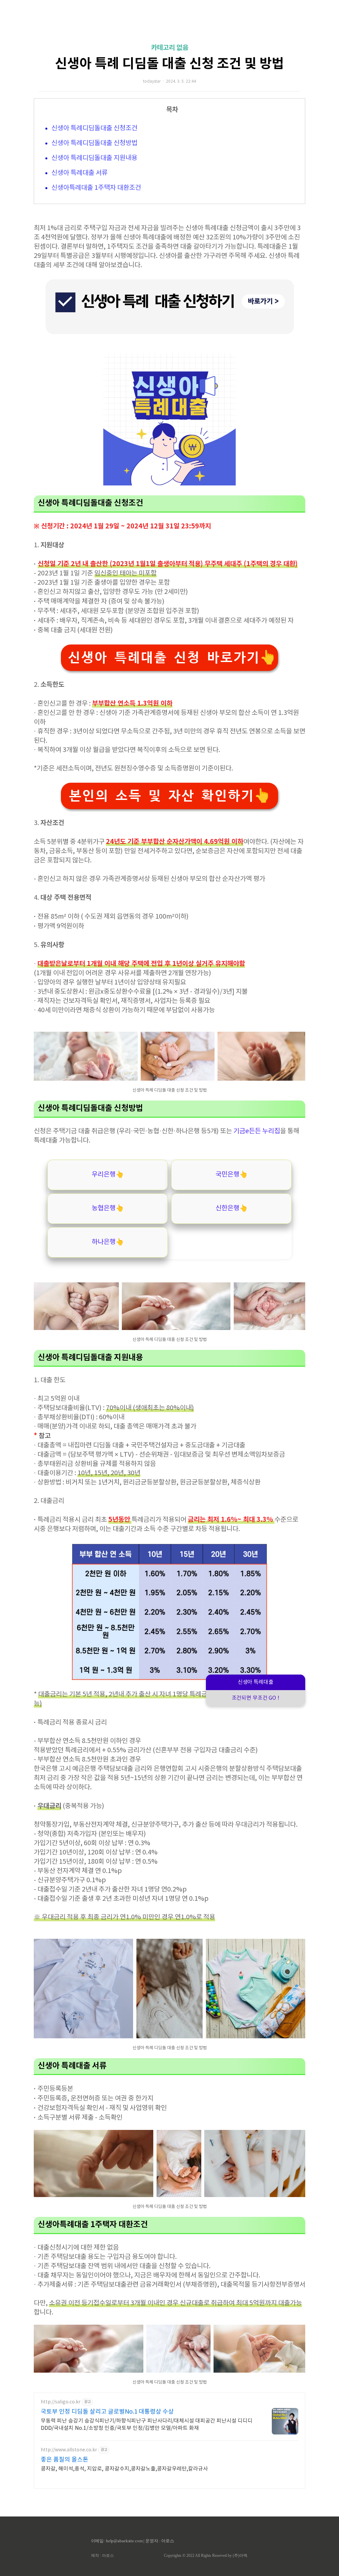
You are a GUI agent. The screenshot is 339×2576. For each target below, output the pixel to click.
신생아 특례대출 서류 (79, 173)
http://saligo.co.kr (61, 2402)
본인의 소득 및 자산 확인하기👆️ (169, 796)
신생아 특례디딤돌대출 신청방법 (94, 143)
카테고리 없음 (170, 48)
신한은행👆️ (232, 1208)
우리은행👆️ (108, 1175)
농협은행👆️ (108, 1208)
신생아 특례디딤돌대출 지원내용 (94, 158)
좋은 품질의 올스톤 (65, 2460)
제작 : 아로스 (102, 2555)
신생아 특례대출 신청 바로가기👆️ (172, 658)
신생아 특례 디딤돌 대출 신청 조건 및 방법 (169, 64)
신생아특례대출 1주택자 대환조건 (96, 188)
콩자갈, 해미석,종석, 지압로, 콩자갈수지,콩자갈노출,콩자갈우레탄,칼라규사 (124, 2469)
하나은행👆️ (108, 1242)
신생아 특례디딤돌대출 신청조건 (94, 128)
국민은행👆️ (232, 1175)
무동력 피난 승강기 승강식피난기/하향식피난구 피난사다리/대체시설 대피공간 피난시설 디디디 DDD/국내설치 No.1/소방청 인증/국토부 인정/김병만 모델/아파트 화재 (147, 2425)
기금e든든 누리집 (257, 1131)
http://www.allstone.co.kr (69, 2450)
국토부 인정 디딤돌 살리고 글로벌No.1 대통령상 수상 (107, 2412)
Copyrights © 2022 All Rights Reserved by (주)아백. (206, 2555)
